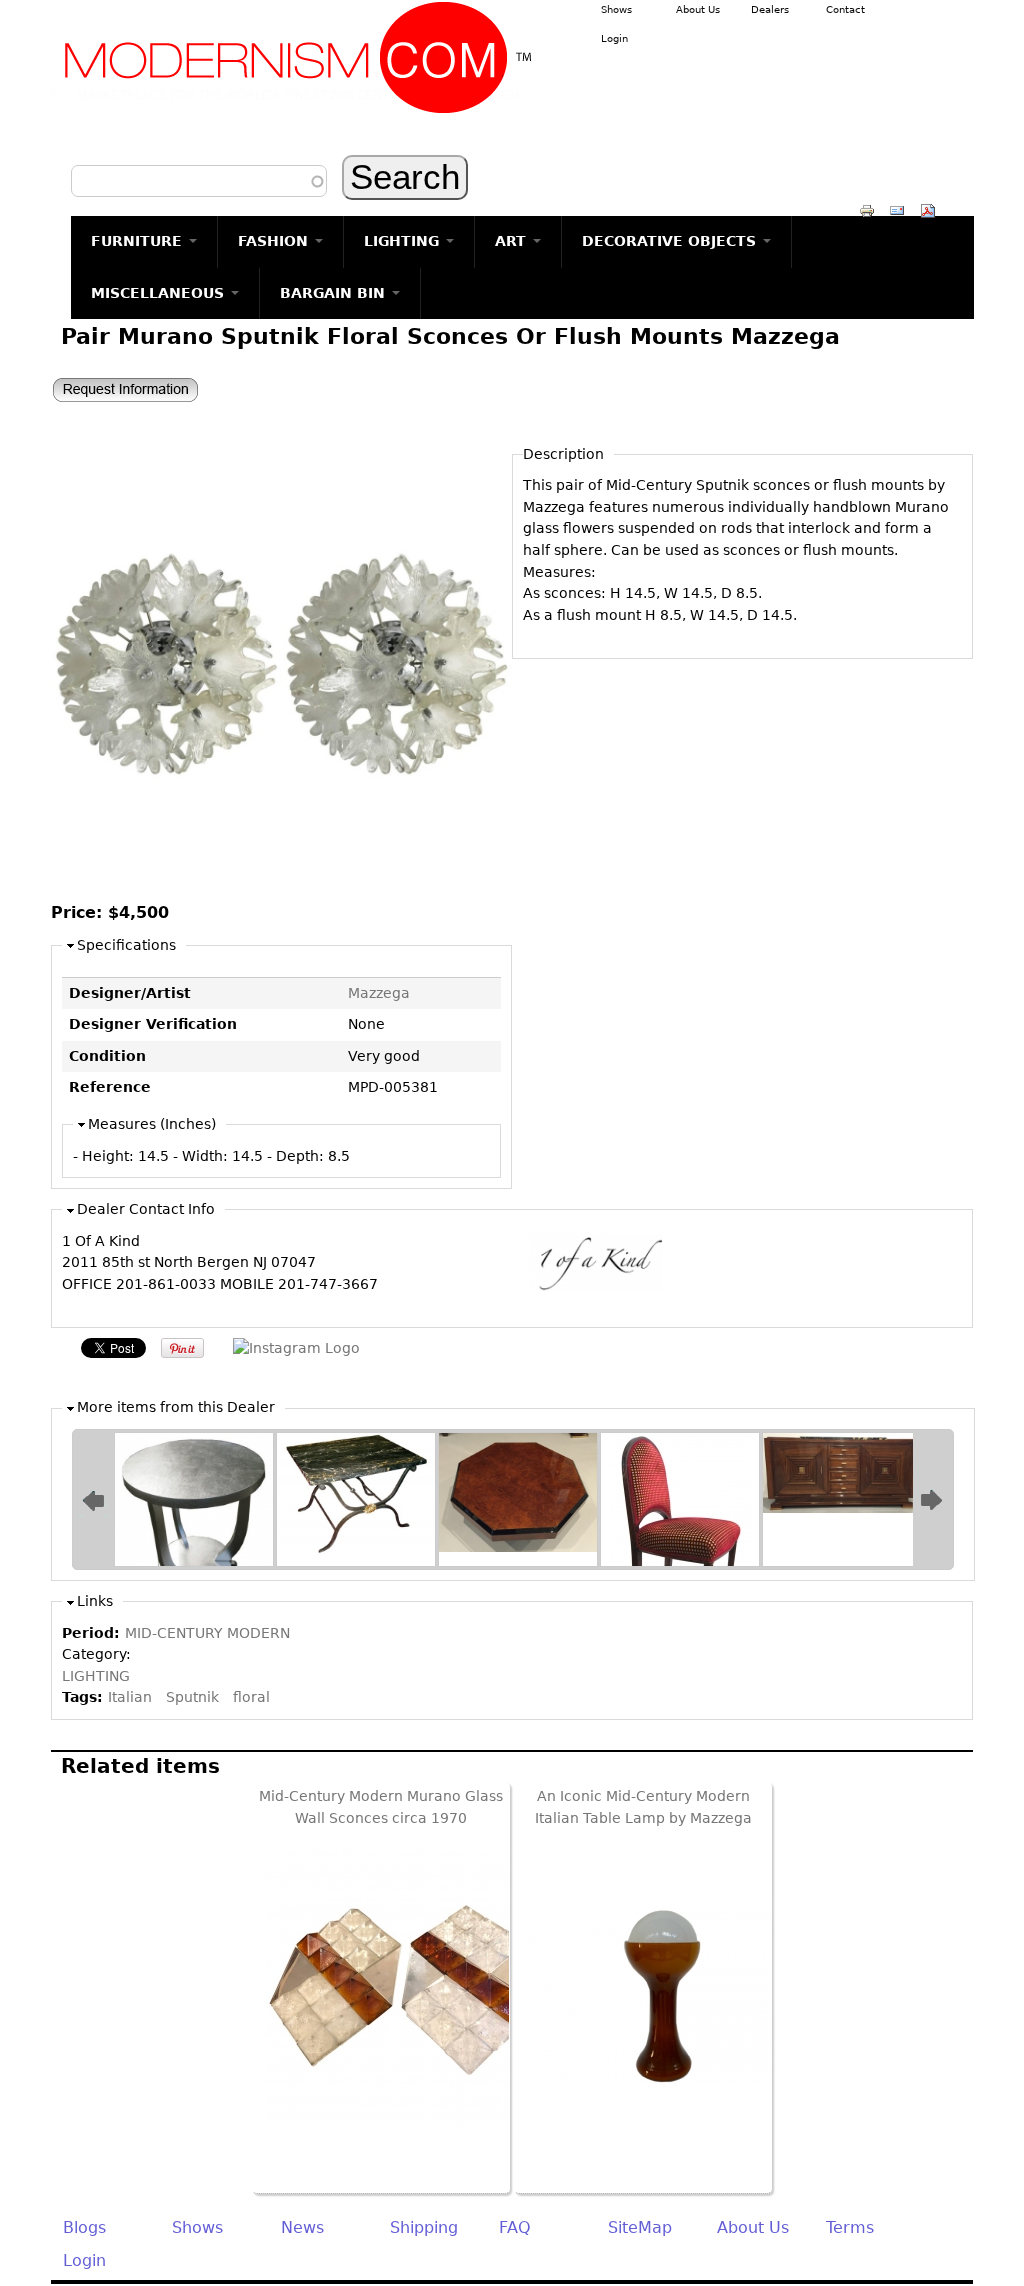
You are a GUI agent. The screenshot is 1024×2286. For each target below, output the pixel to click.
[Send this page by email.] (897, 210)
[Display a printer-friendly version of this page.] (867, 210)
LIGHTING (404, 241)
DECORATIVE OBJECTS (671, 241)
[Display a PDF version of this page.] (928, 210)
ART (513, 241)
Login (614, 38)
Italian (130, 1697)
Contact (845, 9)
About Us (698, 9)
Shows (616, 9)
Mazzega (379, 993)
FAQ (515, 2227)
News (302, 2227)
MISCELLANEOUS (160, 293)
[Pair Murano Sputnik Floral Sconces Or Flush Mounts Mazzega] (281, 889)
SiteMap (640, 2227)
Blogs (84, 2227)
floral (251, 1697)
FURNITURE (139, 241)
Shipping (424, 2227)
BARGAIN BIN (335, 293)
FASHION (275, 241)
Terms (850, 2227)
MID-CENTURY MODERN (207, 1633)
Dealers (770, 9)
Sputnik (192, 1697)
